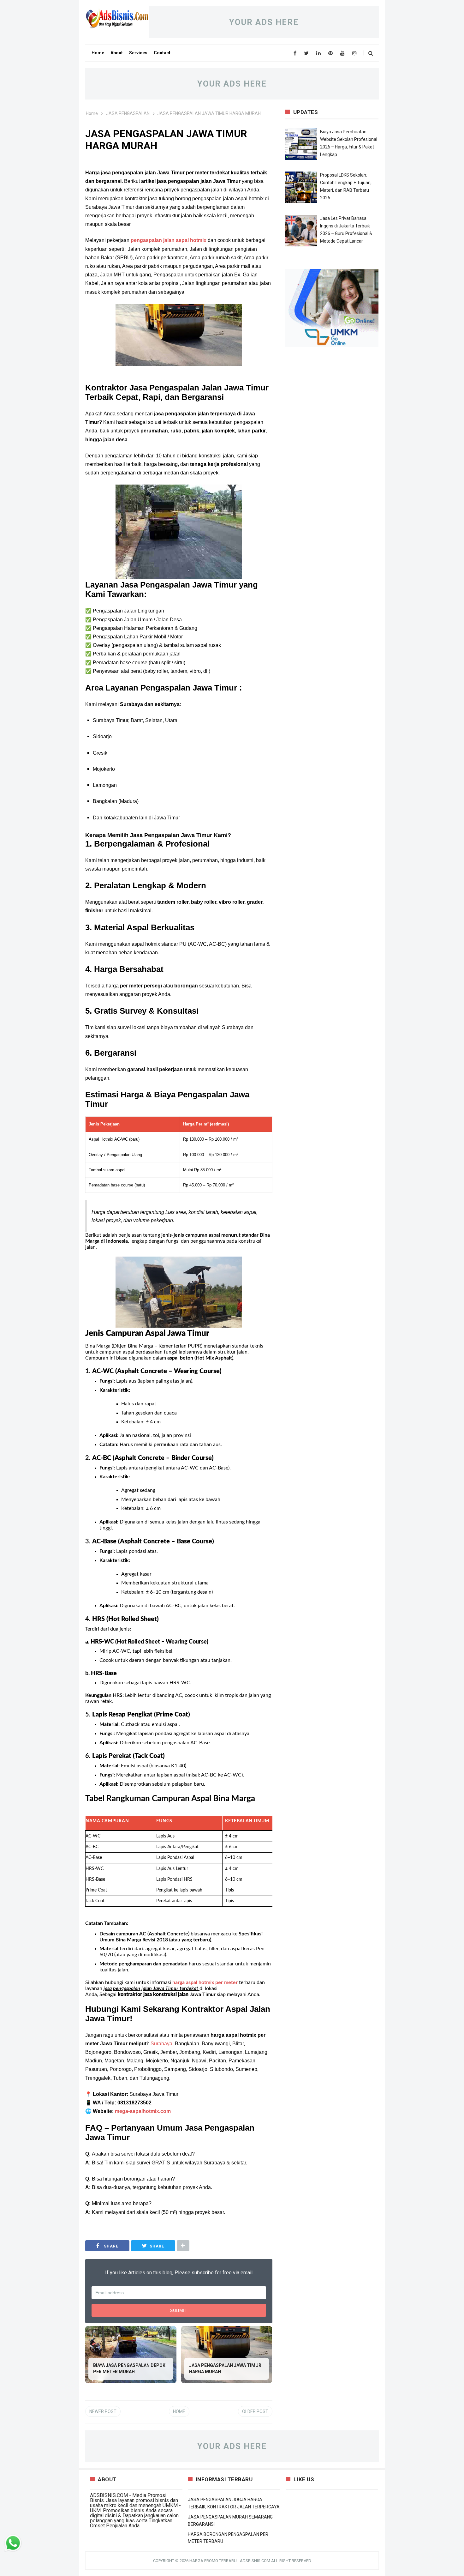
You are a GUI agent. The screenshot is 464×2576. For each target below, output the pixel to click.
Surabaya (161, 2044)
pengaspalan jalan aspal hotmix (169, 240)
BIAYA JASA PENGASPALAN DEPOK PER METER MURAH (129, 2368)
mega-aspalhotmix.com (143, 2111)
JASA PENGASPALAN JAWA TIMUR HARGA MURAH (225, 2368)
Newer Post (103, 2411)
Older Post (255, 2411)
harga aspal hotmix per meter (206, 1982)
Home (179, 2411)
